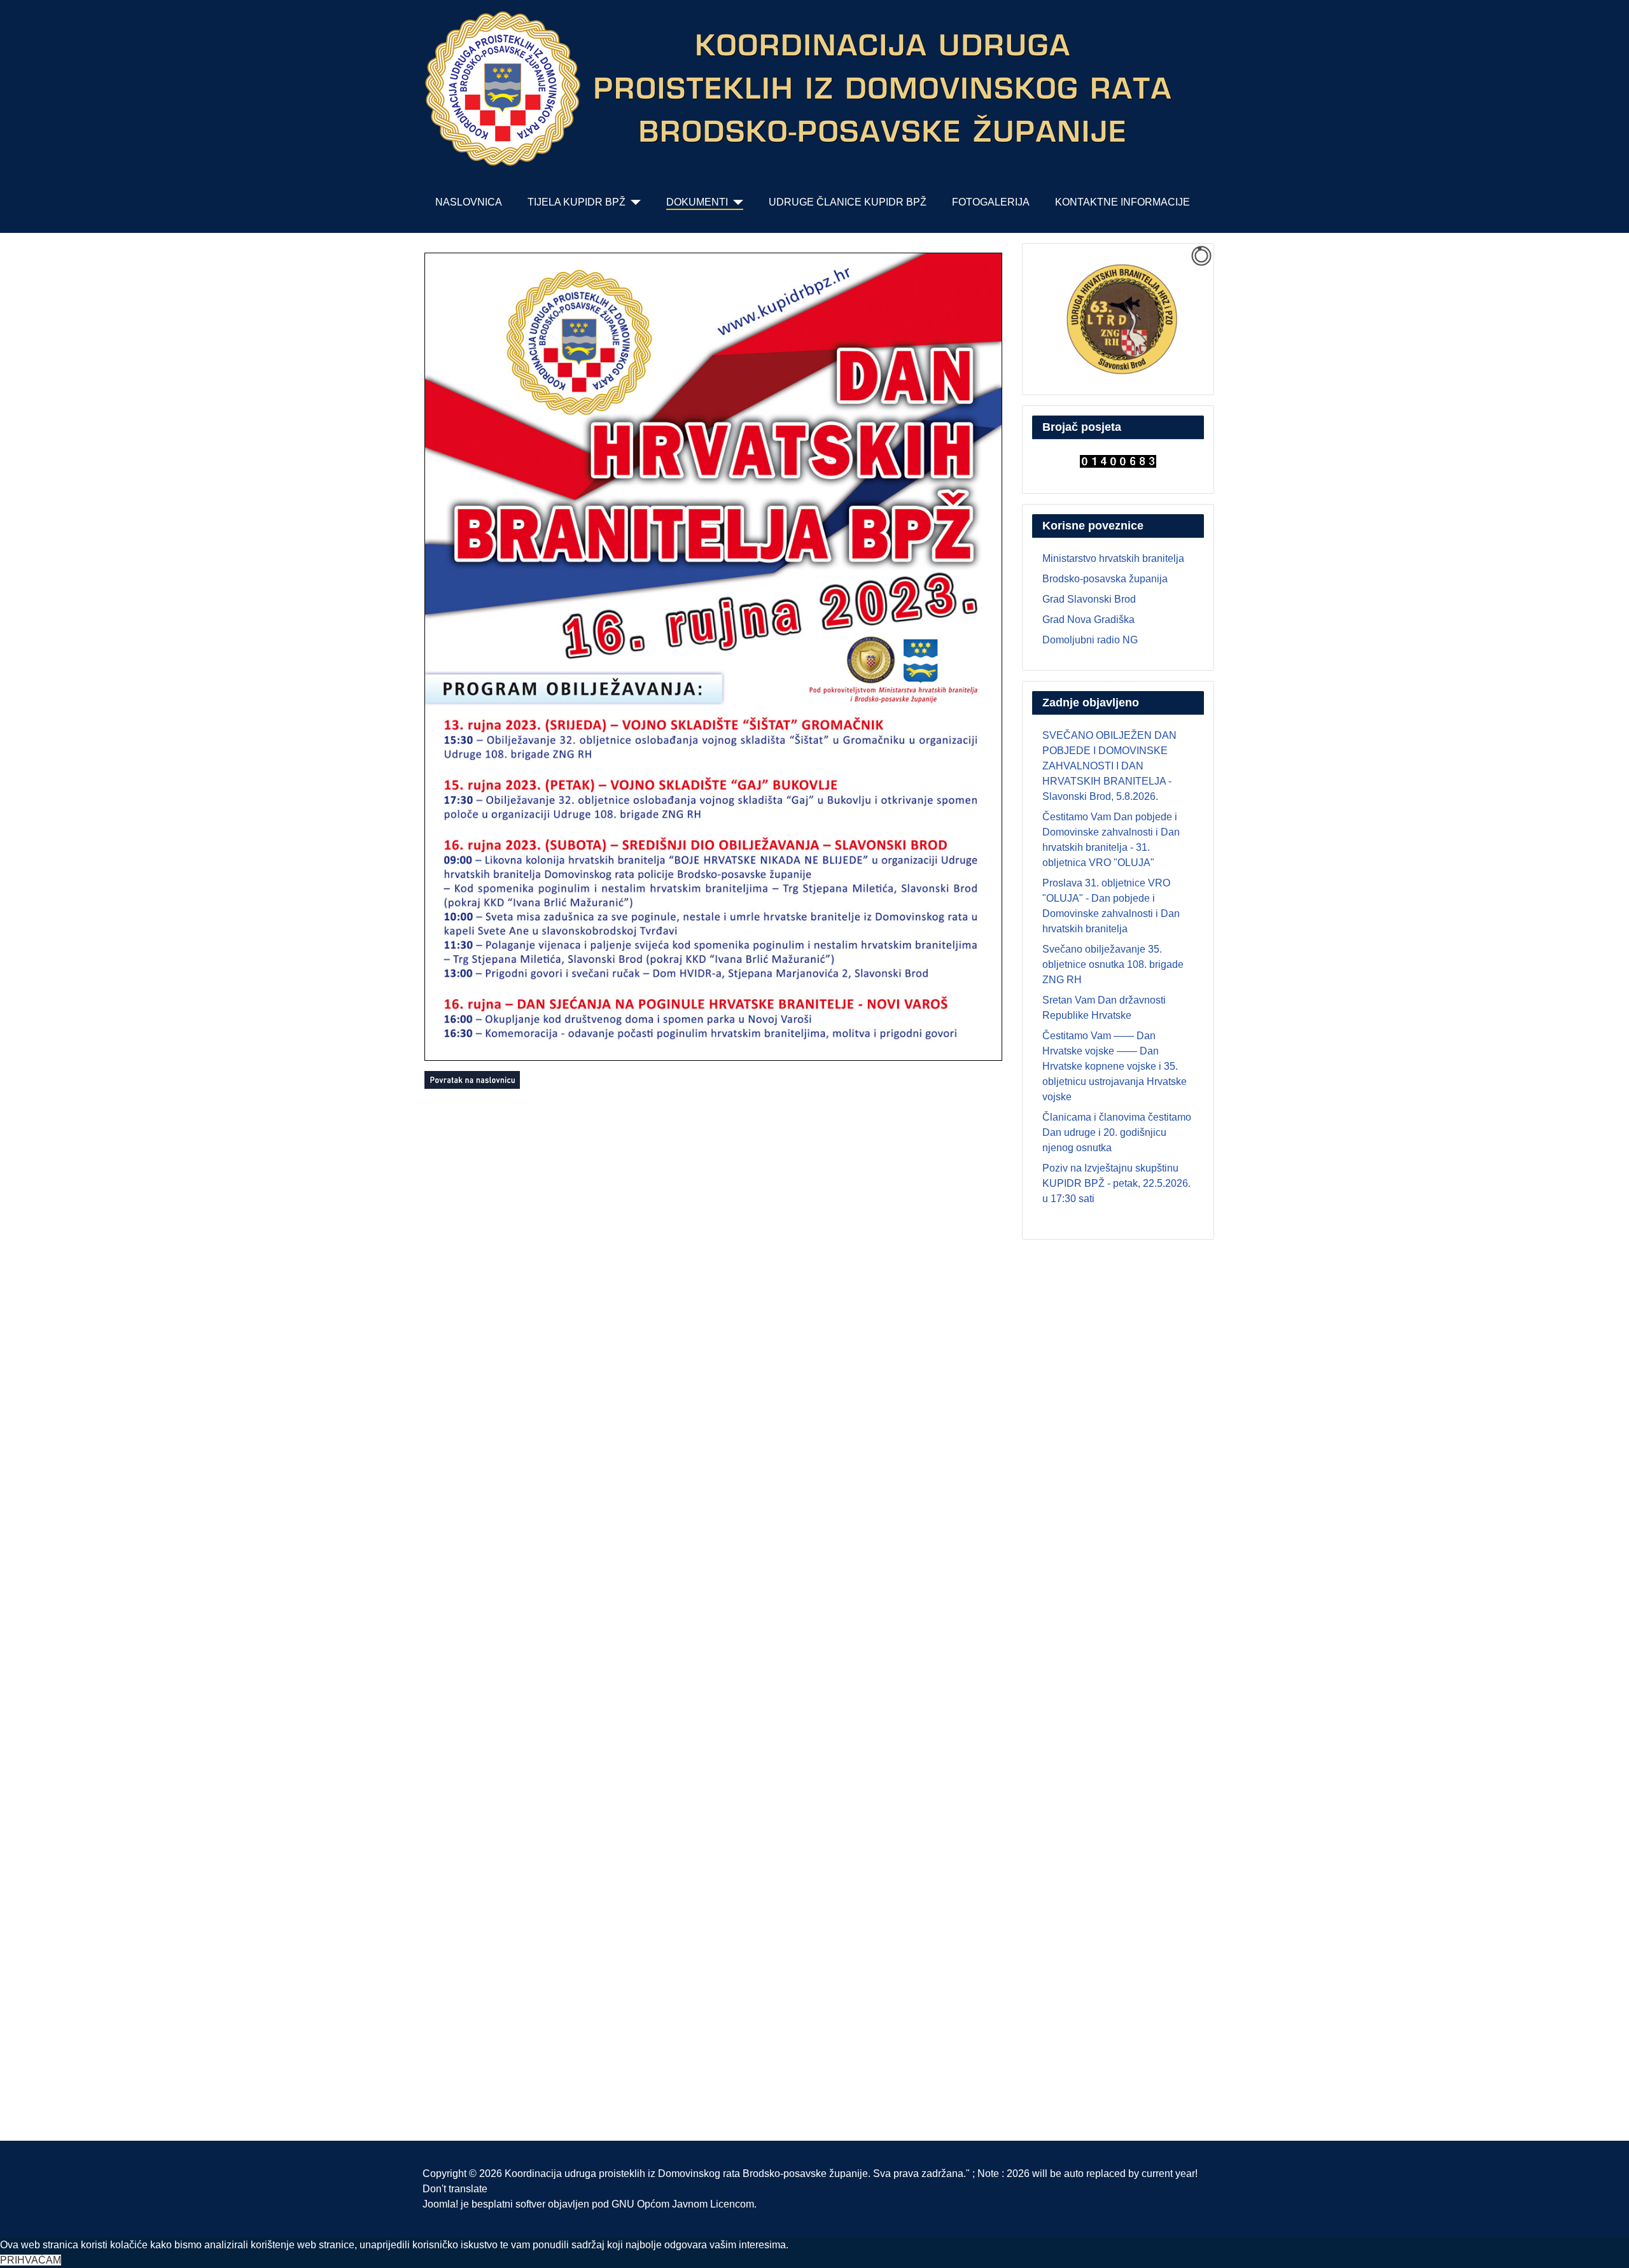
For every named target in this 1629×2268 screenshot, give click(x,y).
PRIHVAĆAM (31, 2260)
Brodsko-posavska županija (1105, 579)
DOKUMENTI (697, 202)
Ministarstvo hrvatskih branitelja (1113, 558)
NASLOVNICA (469, 202)
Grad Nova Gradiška (1088, 619)
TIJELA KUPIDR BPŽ (577, 202)
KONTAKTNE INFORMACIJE (1122, 202)
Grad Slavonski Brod (1089, 599)
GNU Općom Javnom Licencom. (684, 2204)
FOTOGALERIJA (991, 202)
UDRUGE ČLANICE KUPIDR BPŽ (848, 202)
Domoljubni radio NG (1090, 640)
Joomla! (440, 2204)
